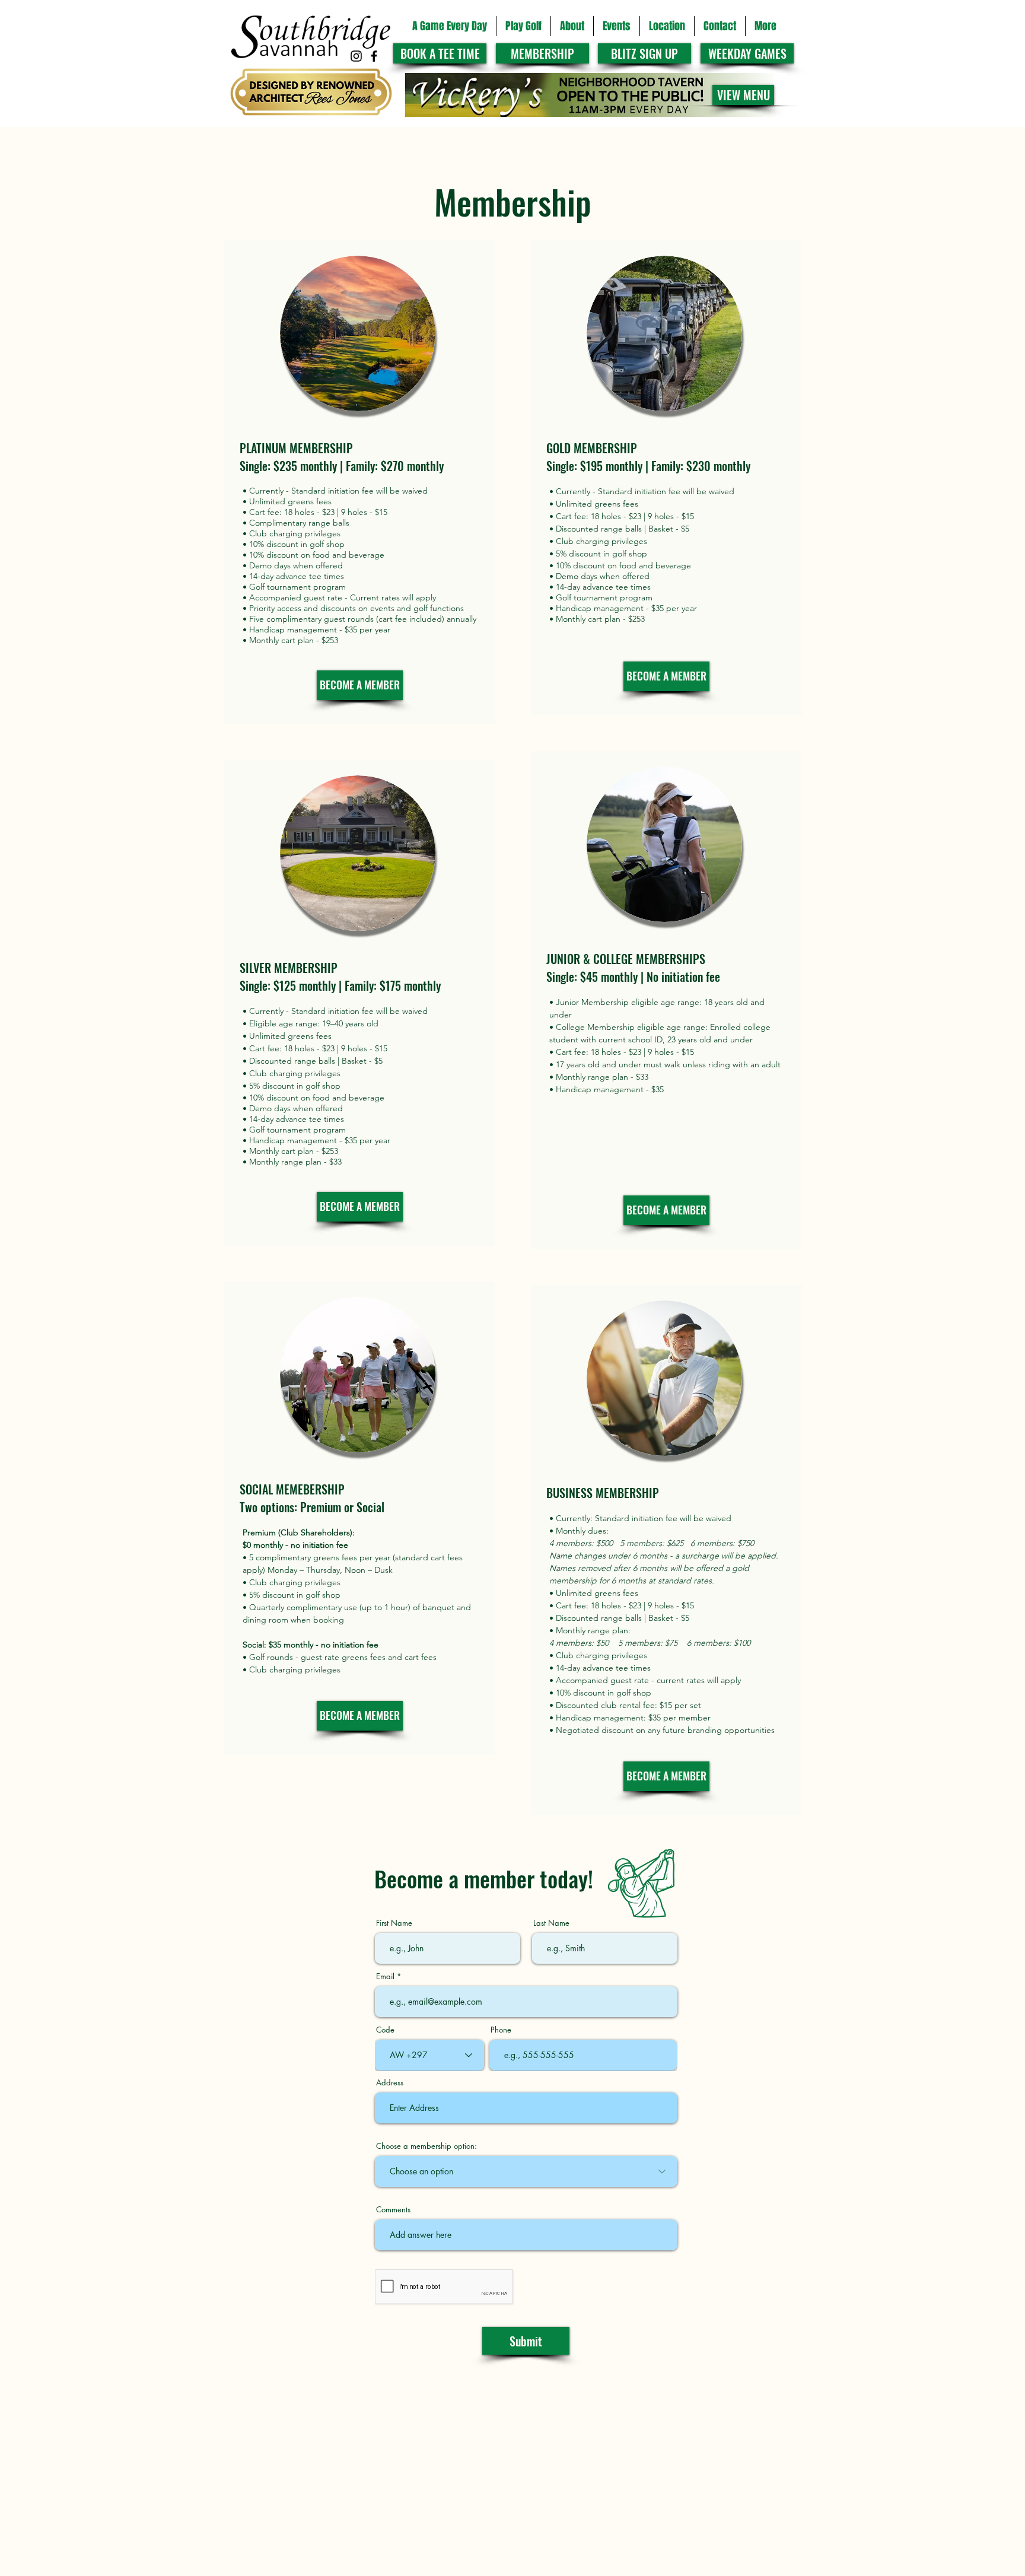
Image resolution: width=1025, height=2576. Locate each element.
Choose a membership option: (426, 2146)
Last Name (551, 1923)
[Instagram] (356, 56)
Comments (393, 2210)
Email (385, 1976)
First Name (394, 1923)
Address (390, 2083)
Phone (501, 2030)
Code (385, 2030)
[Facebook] (374, 56)
